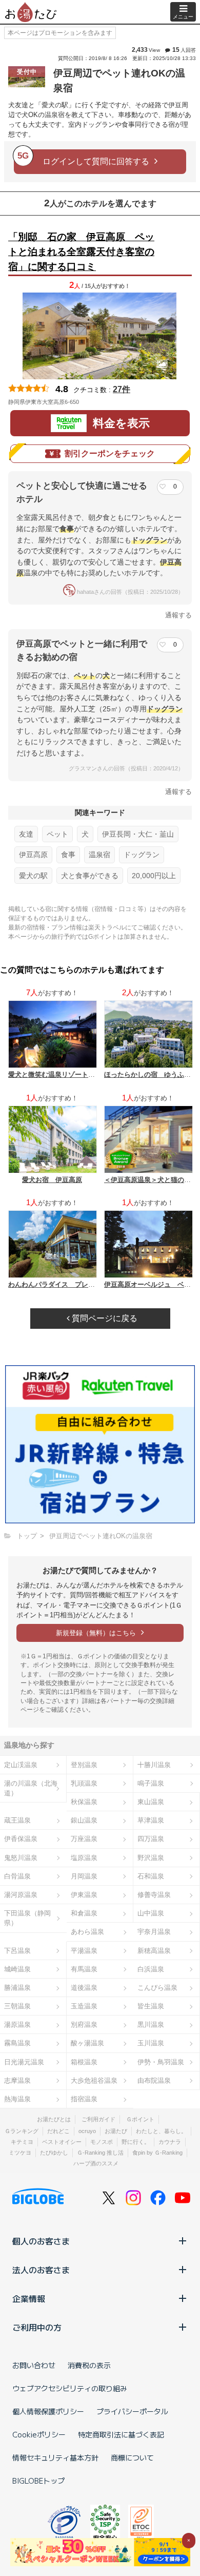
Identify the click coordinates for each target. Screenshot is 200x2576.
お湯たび (116, 2131)
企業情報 (29, 2298)
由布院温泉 (154, 2080)
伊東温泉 (84, 1895)
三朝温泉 (17, 2006)
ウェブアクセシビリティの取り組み (70, 2388)
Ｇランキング (22, 2131)
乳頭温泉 (84, 1783)
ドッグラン (142, 855)
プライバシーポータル (132, 2411)
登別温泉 (84, 1765)
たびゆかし (54, 2153)
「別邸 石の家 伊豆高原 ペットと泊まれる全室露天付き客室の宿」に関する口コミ (81, 252)
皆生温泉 (151, 2006)
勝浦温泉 (17, 1988)
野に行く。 (136, 2142)
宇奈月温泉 (154, 1932)
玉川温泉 (151, 2043)
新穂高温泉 (154, 1951)
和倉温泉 (84, 1913)
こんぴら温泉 (157, 1988)
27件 (122, 389)
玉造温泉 (84, 2006)
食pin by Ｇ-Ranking (157, 2153)
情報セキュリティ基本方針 (55, 2457)
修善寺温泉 (154, 1895)
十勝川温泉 (154, 1765)
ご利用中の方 (37, 2327)
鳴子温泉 (151, 1783)
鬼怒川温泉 (21, 1858)
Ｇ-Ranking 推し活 (100, 2153)
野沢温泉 (151, 1858)
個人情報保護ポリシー (48, 2411)
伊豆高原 (33, 855)
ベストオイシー (62, 2142)
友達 (26, 834)
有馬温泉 (84, 1969)
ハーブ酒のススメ (96, 2163)
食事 (68, 855)
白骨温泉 (17, 1876)
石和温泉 (151, 1876)
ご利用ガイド (98, 2119)
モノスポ (102, 2142)
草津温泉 (151, 1820)
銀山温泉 (84, 1820)
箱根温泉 (84, 2062)
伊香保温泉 (21, 1839)
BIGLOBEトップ (38, 2481)
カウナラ (170, 2142)
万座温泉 (84, 1839)
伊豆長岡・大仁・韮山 (138, 834)
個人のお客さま (41, 2241)
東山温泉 (151, 1802)
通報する (178, 615)
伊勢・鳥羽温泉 (161, 2062)
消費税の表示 (89, 2365)
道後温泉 (84, 1988)
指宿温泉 (84, 2099)
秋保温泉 (84, 1802)
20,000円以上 (154, 876)
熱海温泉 (17, 2099)
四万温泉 (151, 1839)
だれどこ (58, 2131)
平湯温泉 (84, 1951)
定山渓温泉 (21, 1765)
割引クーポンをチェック (110, 453)
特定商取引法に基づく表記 (121, 2434)
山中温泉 (151, 1913)
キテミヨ (22, 2142)
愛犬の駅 (33, 876)
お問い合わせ (34, 2365)
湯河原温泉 (21, 1895)
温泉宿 (99, 855)
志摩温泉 (17, 2080)
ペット (57, 834)
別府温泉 (84, 2025)
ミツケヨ (20, 2153)
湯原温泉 (17, 2025)
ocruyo (87, 2131)
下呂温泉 (17, 1951)
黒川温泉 (151, 2025)
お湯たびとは (54, 2119)
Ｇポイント (140, 2119)
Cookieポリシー (39, 2434)
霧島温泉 (17, 2043)
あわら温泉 (87, 1932)
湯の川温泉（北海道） (31, 1788)
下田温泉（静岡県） (27, 1918)
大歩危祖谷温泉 (94, 2080)
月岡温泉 (84, 1876)
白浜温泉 (151, 1969)
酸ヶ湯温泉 (87, 2043)
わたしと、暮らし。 (161, 2131)
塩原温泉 (84, 1858)
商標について (132, 2457)
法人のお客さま (41, 2270)
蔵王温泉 (17, 1820)
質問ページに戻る (104, 1318)
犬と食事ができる (90, 876)
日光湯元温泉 (24, 2062)
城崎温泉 (17, 1969)
